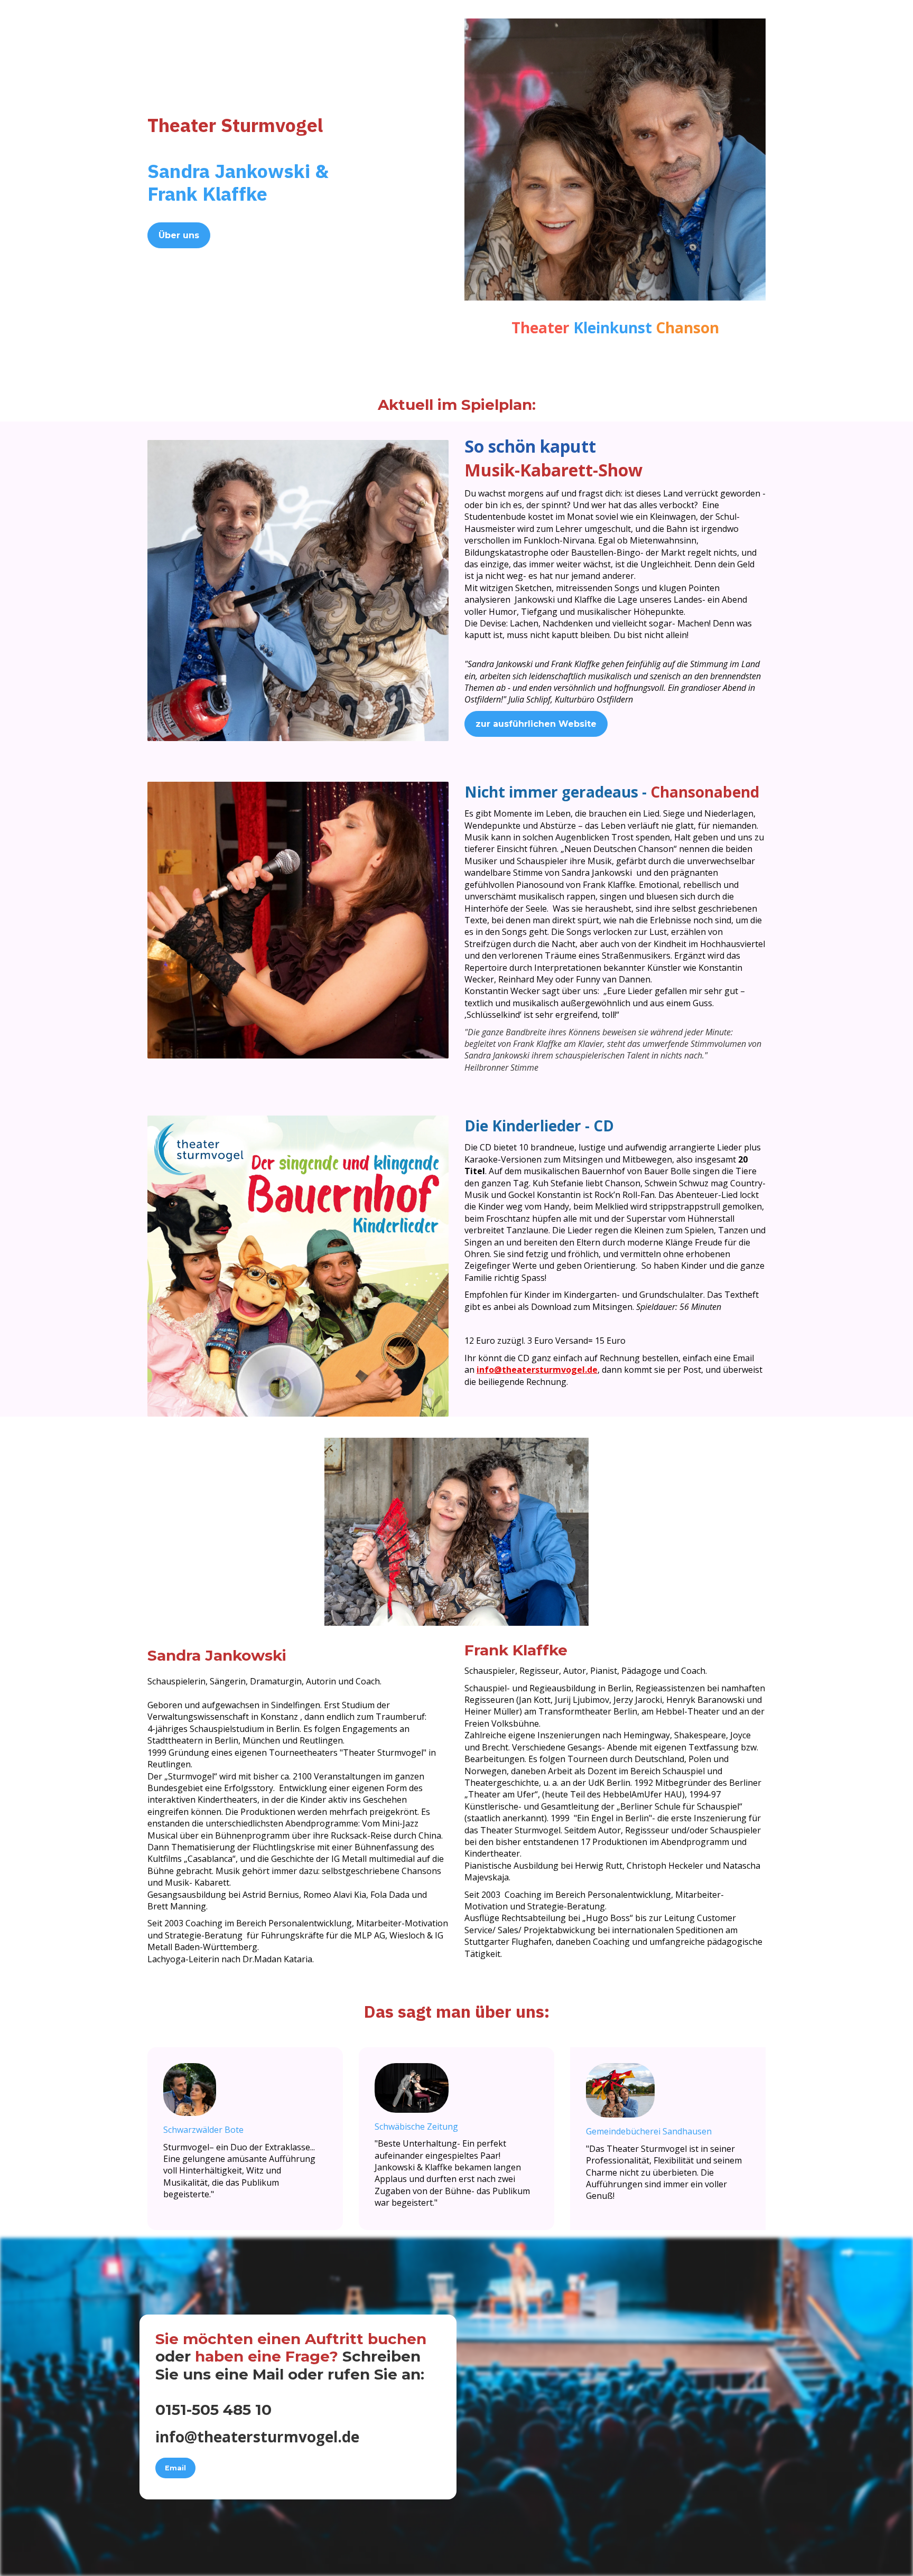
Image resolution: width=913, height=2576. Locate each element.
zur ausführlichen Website (536, 724)
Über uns (179, 235)
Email (175, 2468)
